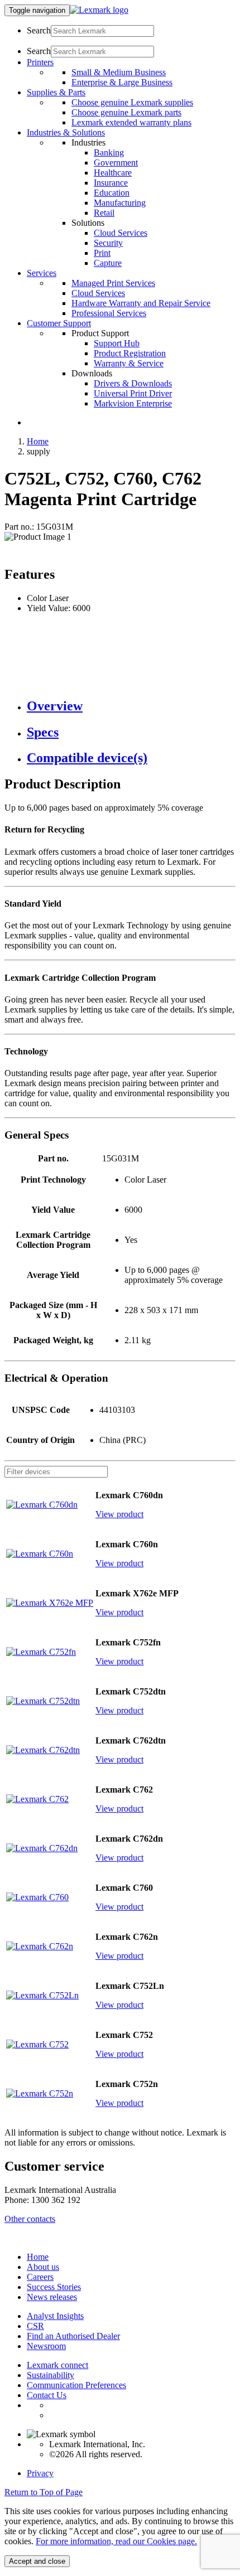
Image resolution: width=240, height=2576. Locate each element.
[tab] (131, 706)
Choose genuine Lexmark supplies (132, 102)
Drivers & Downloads (133, 383)
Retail (104, 213)
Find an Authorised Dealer (73, 2336)
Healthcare (113, 173)
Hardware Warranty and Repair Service (141, 303)
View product (119, 1514)
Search (39, 30)
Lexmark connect (57, 2365)
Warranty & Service (129, 363)
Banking (109, 152)
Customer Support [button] (59, 323)
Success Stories (54, 2287)
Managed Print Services (113, 283)
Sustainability (51, 2375)
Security (108, 243)
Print (102, 253)
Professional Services (109, 313)
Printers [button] (40, 62)
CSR (35, 2326)
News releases (52, 2297)
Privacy (40, 2473)
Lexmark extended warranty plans (131, 122)
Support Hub (117, 343)
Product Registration (130, 353)
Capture (108, 263)
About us (43, 2267)
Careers (40, 2277)
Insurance (111, 183)
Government (116, 163)
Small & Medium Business (119, 72)
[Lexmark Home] (99, 10)
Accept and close (37, 2561)
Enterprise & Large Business (122, 82)
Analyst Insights (55, 2316)
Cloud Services (121, 233)
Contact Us (47, 2395)
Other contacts (30, 2219)
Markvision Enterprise (133, 403)
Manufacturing (120, 203)
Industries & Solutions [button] (66, 132)
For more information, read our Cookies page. (116, 2541)
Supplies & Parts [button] (56, 92)
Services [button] (42, 273)
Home (38, 441)
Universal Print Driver (133, 393)
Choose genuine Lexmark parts (126, 112)
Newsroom (46, 2346)
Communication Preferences (76, 2385)
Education (112, 193)
